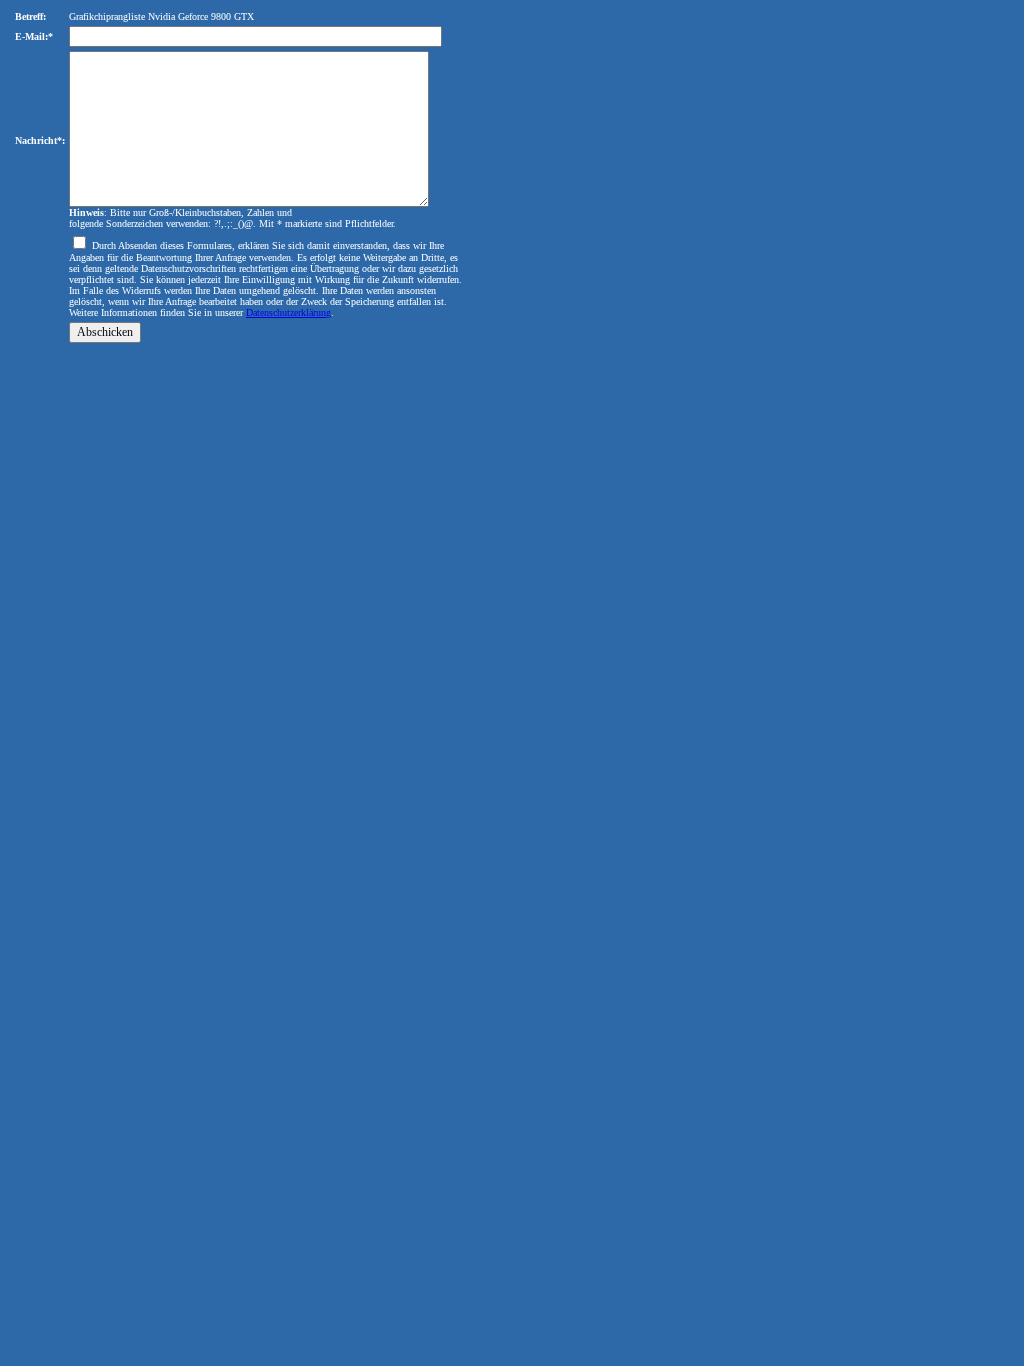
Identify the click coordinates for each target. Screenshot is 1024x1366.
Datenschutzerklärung (288, 312)
